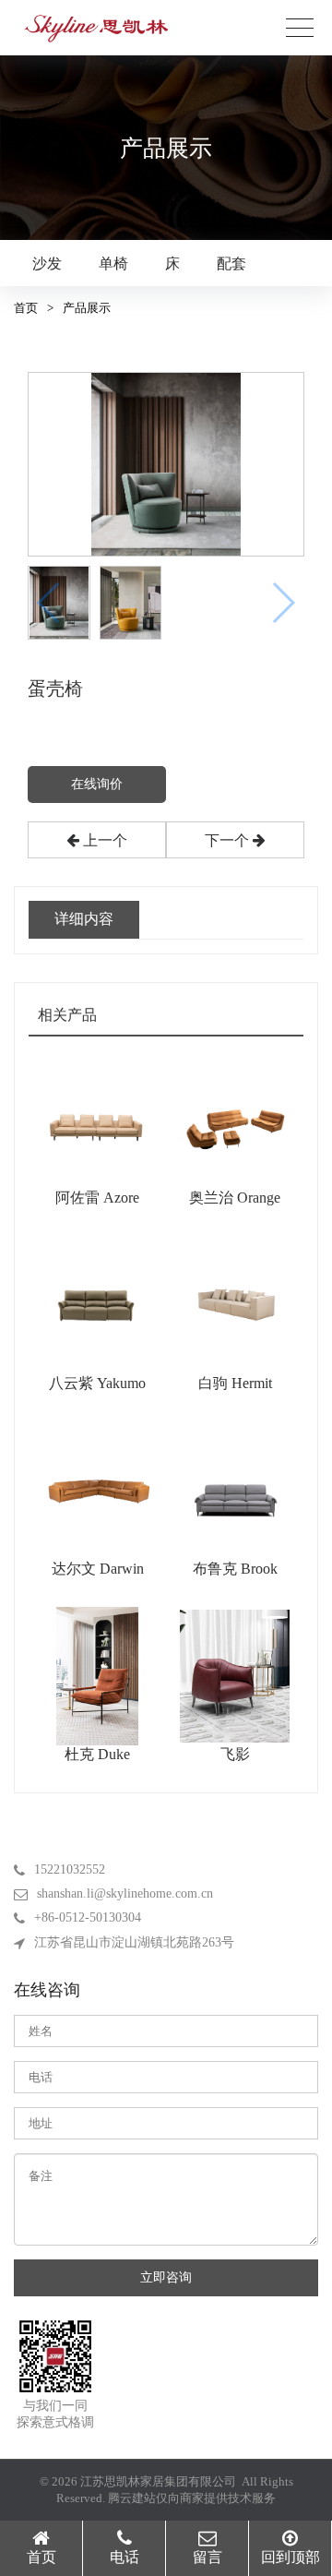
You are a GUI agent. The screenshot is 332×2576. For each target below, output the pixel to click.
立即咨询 (166, 2277)
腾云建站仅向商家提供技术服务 (192, 2498)
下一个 (229, 840)
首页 (26, 308)
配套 (231, 264)
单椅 (113, 264)
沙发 (47, 264)
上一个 (103, 840)
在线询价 (97, 784)
